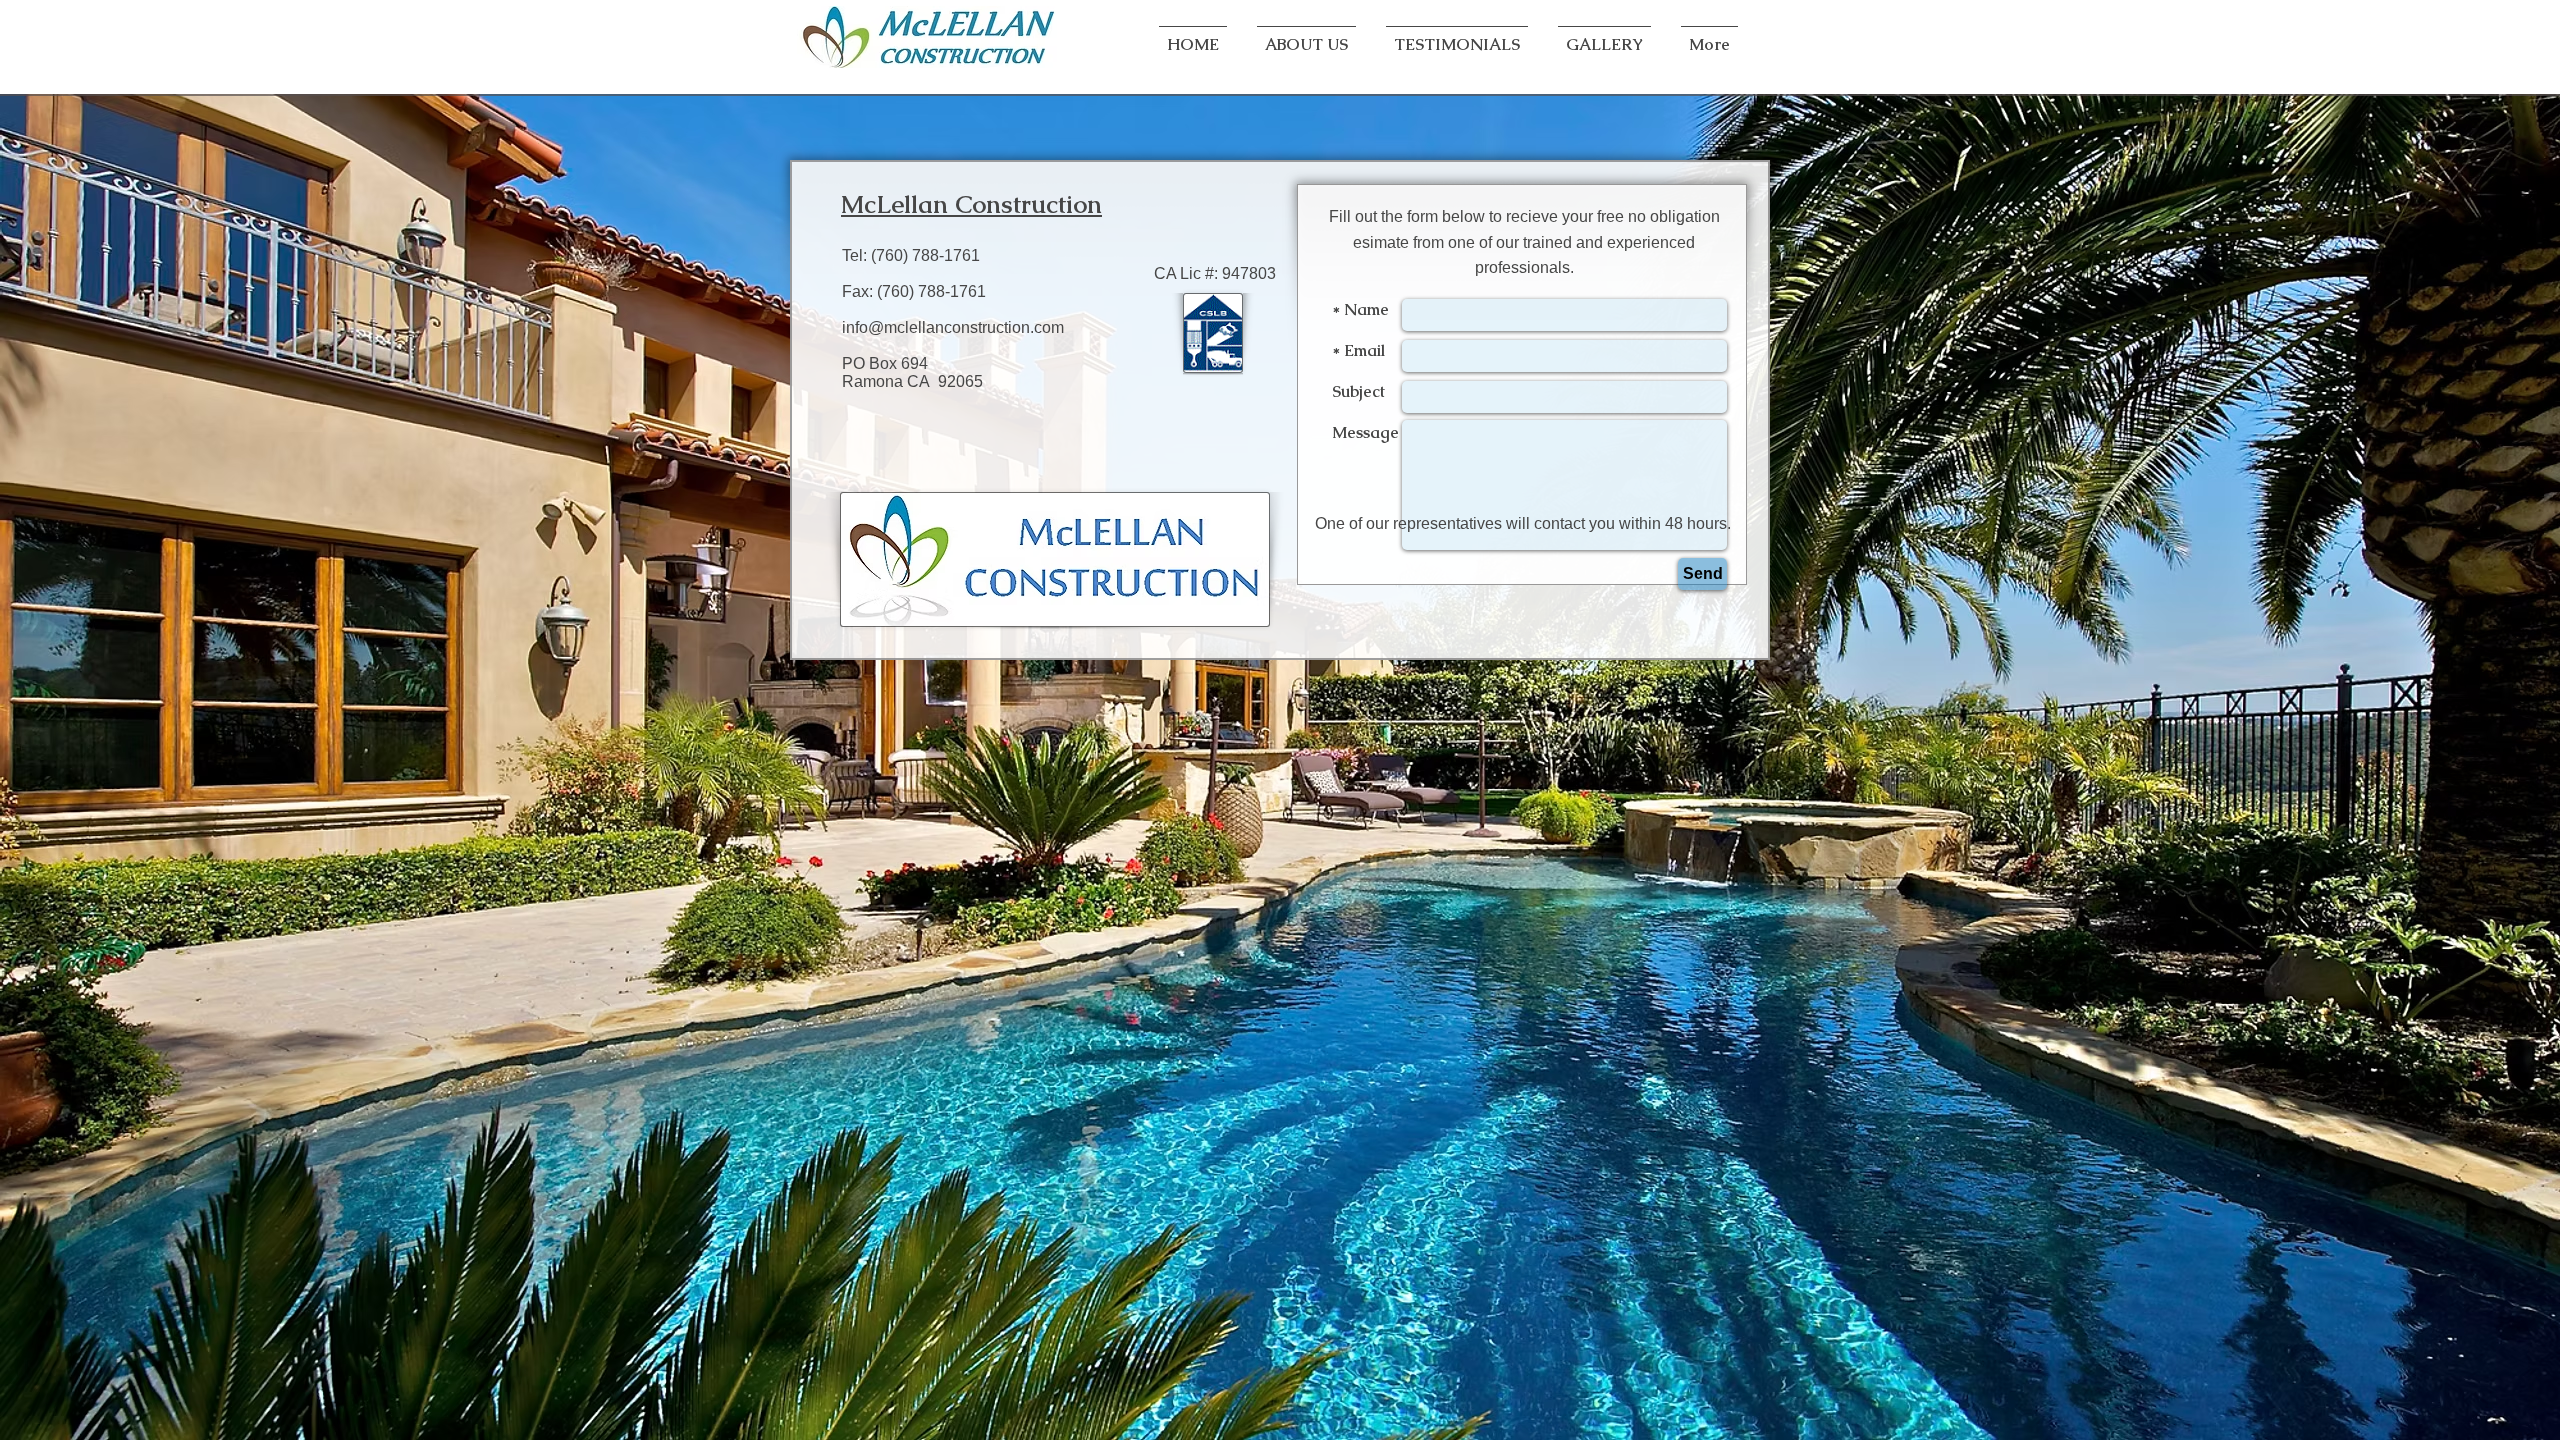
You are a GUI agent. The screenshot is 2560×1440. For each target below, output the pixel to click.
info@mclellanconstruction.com (953, 327)
